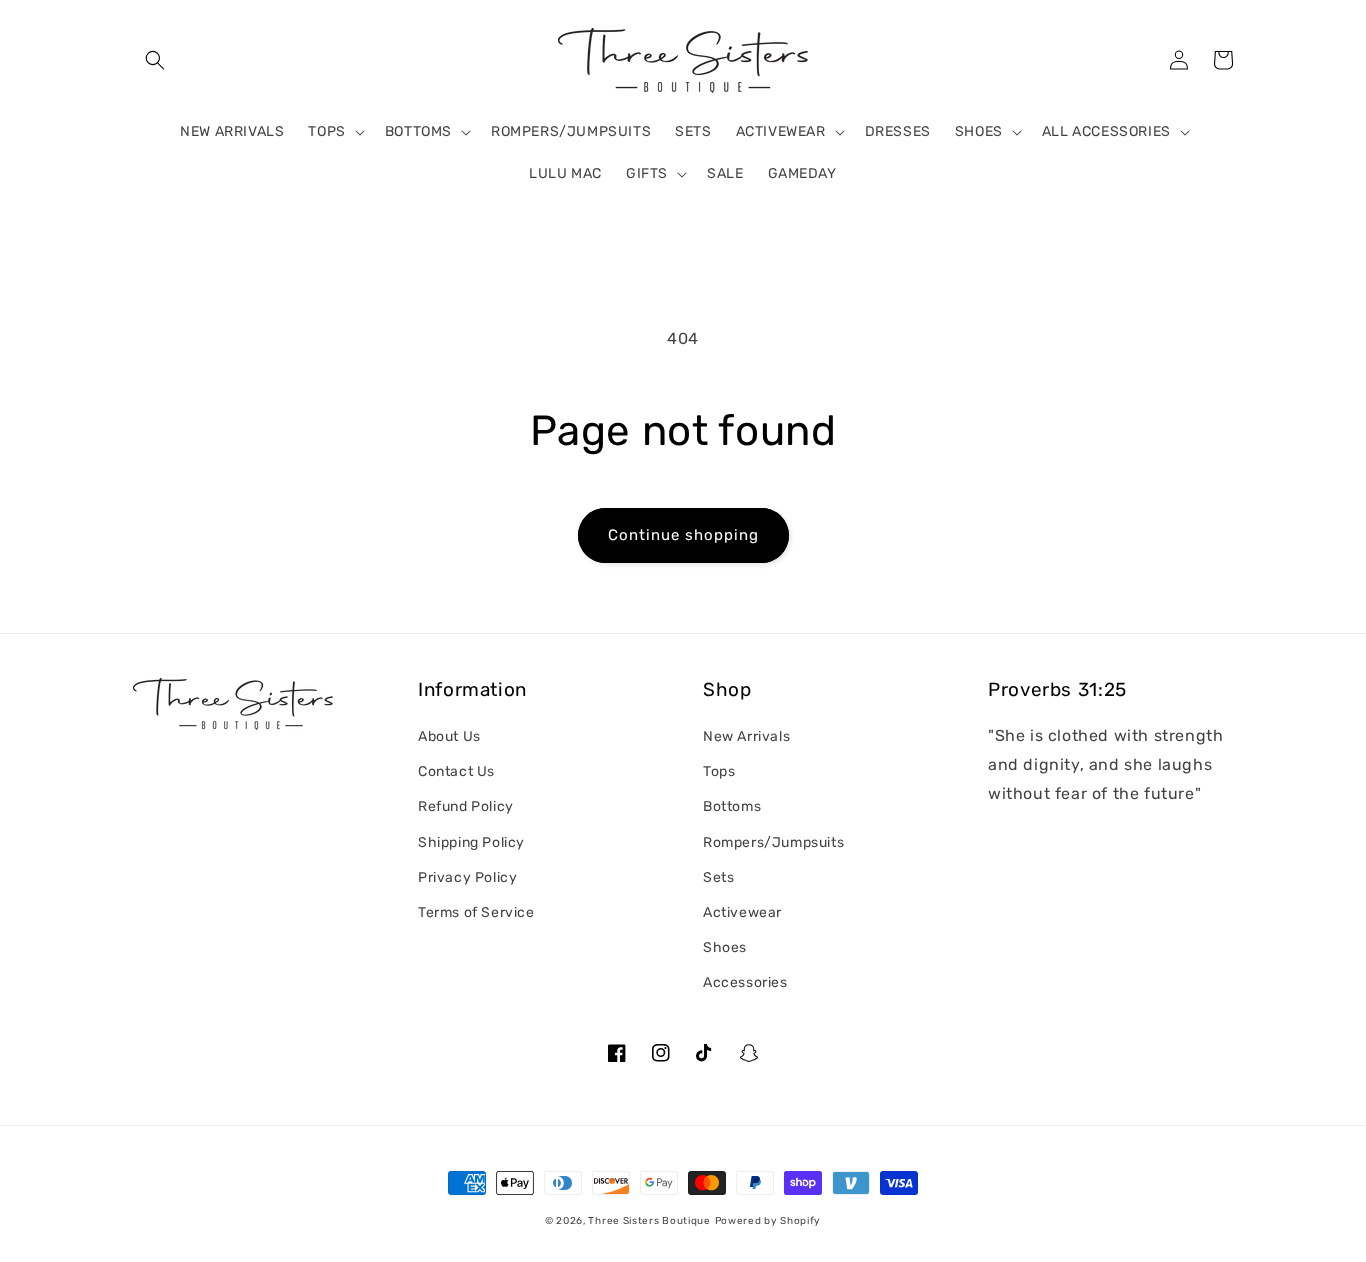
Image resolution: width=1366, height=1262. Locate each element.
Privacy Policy (467, 877)
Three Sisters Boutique (649, 1221)
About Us (449, 736)
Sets (718, 877)
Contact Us (456, 771)
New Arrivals (746, 736)
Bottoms (732, 806)
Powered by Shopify (768, 1221)
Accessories (745, 982)
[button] (155, 60)
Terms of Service (476, 912)
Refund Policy (466, 806)
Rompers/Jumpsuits (773, 842)
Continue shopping (683, 535)
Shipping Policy (471, 842)
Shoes (725, 947)
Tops (719, 771)
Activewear (742, 912)
